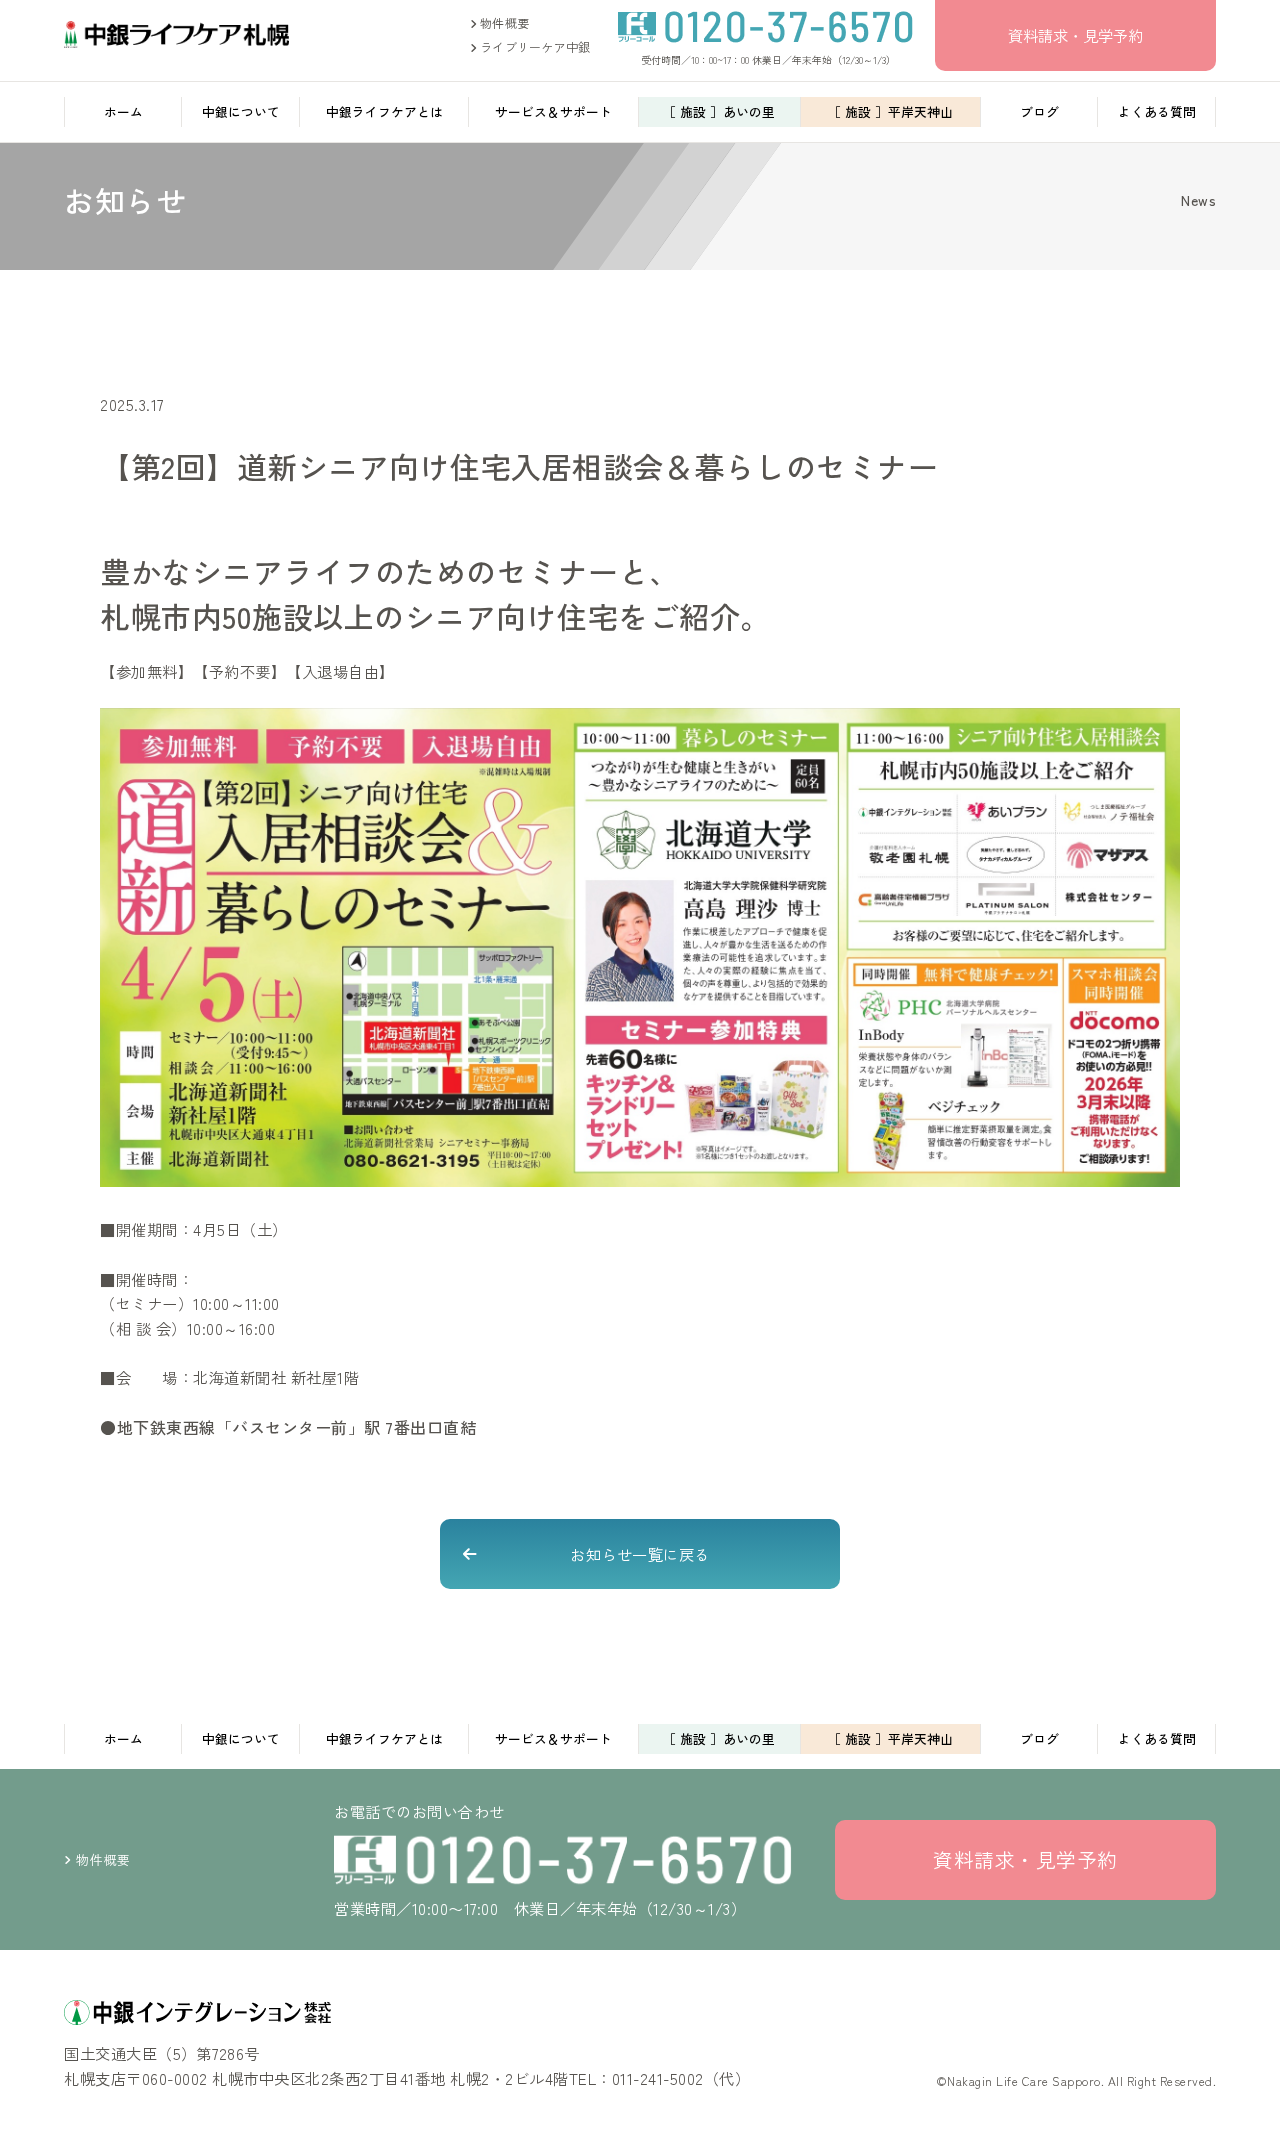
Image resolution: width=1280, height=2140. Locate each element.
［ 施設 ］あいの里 (719, 111)
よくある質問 (1157, 111)
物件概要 (503, 22)
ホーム (123, 111)
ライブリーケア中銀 (533, 46)
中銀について (241, 111)
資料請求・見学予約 (1075, 35)
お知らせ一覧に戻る (640, 1554)
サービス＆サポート (553, 111)
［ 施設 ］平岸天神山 (890, 111)
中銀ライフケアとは (384, 111)
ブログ (1039, 111)
